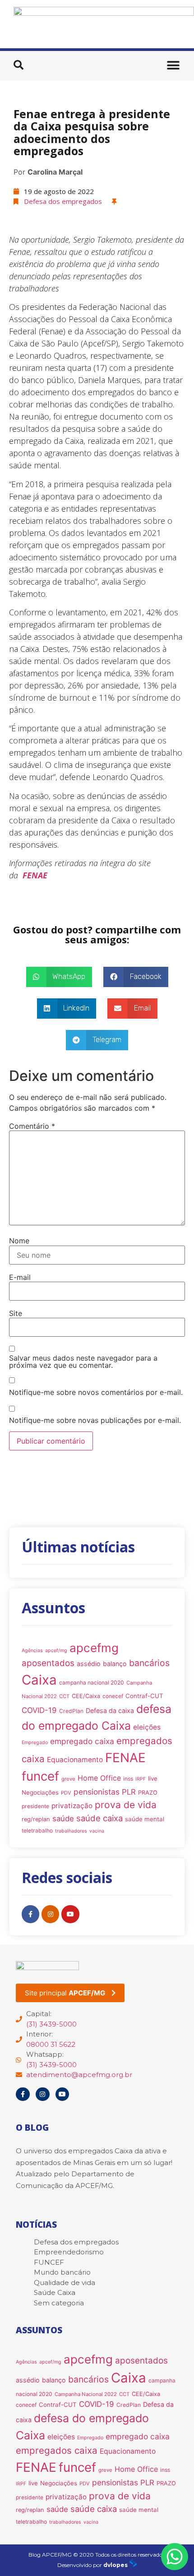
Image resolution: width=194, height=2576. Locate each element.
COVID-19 (39, 1710)
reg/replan (36, 1819)
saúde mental (145, 1819)
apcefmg (94, 1648)
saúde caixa (99, 1818)
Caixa (39, 1680)
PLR (129, 1792)
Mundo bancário (62, 2272)
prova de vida (126, 1805)
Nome (19, 1241)
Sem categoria (59, 2303)
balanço (115, 1664)
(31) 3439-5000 (51, 2024)
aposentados (48, 1663)
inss (128, 1779)
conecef (113, 1696)
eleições (147, 1727)
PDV (66, 1793)
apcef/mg (56, 1650)
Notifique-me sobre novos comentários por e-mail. (96, 1392)
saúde (63, 1819)
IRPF (141, 1779)
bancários (149, 1663)
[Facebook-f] (30, 1914)
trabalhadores (71, 1831)
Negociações (40, 1792)
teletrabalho (37, 1830)
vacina (97, 1831)
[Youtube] (70, 1914)
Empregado (35, 1743)
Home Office (99, 1778)
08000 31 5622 (51, 2044)
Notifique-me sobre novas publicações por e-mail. (95, 1420)
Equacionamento (75, 1760)
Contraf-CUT (144, 1696)
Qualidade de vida (65, 2283)
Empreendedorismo (69, 2252)
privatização (72, 1806)
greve (68, 1779)
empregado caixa (82, 1741)
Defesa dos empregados (63, 201)
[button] (18, 65)
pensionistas (97, 1792)
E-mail (20, 1277)
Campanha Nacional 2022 (86, 2394)
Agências (32, 1650)
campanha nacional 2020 (92, 1683)
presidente (35, 1806)
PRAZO (148, 1793)
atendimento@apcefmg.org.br (79, 2075)
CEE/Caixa (86, 1696)
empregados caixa (57, 2450)
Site (16, 1313)
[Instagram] (50, 1914)
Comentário (32, 1126)
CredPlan (71, 1711)
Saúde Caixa (55, 2292)
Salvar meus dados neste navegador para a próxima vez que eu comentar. (83, 1362)
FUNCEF (49, 2262)
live (153, 1778)
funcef (40, 1776)
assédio (89, 1664)
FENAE (125, 1758)
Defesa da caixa (110, 1710)
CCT (64, 1696)
